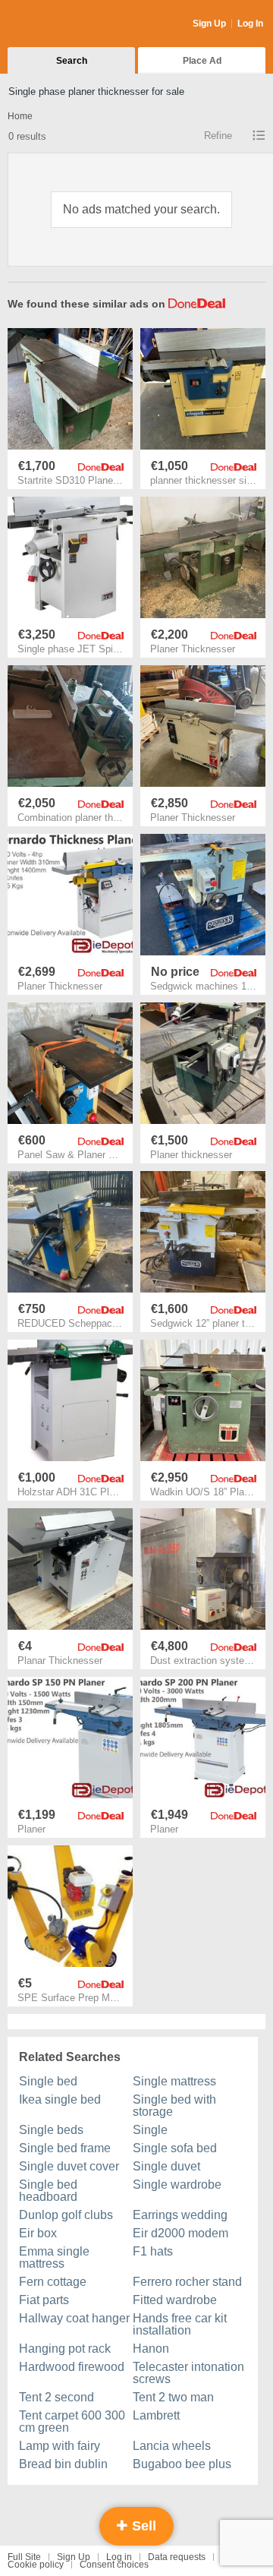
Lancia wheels (172, 2446)
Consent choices (114, 2565)
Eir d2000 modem (180, 2233)
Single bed (48, 2081)
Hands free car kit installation (180, 2324)
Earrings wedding (180, 2215)
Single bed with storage (174, 2106)
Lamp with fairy (60, 2446)
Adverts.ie (67, 24)
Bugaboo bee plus (182, 2464)
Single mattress (174, 2081)
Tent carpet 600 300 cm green (72, 2421)
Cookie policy (36, 2565)
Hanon (151, 2349)
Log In (250, 24)
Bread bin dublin (63, 2464)
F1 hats (153, 2251)
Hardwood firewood (72, 2367)
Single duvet (166, 2166)
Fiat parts (44, 2300)
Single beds (51, 2130)
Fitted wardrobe (175, 2300)
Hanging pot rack (65, 2349)
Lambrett (156, 2415)
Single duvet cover (69, 2166)
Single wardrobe (177, 2185)
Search (72, 61)
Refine (218, 136)
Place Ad (202, 61)
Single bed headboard (48, 2191)
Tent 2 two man (173, 2397)
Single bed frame (65, 2148)
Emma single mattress (54, 2257)
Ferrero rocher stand (187, 2282)
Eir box (38, 2233)
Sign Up (209, 24)
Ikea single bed (60, 2099)
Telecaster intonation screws (188, 2373)
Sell (142, 2526)
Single (150, 2130)
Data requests (177, 2557)
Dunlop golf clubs (66, 2215)
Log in (119, 2557)
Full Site (24, 2557)
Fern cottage (53, 2282)
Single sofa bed (175, 2148)
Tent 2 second (56, 2397)
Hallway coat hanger (74, 2318)
